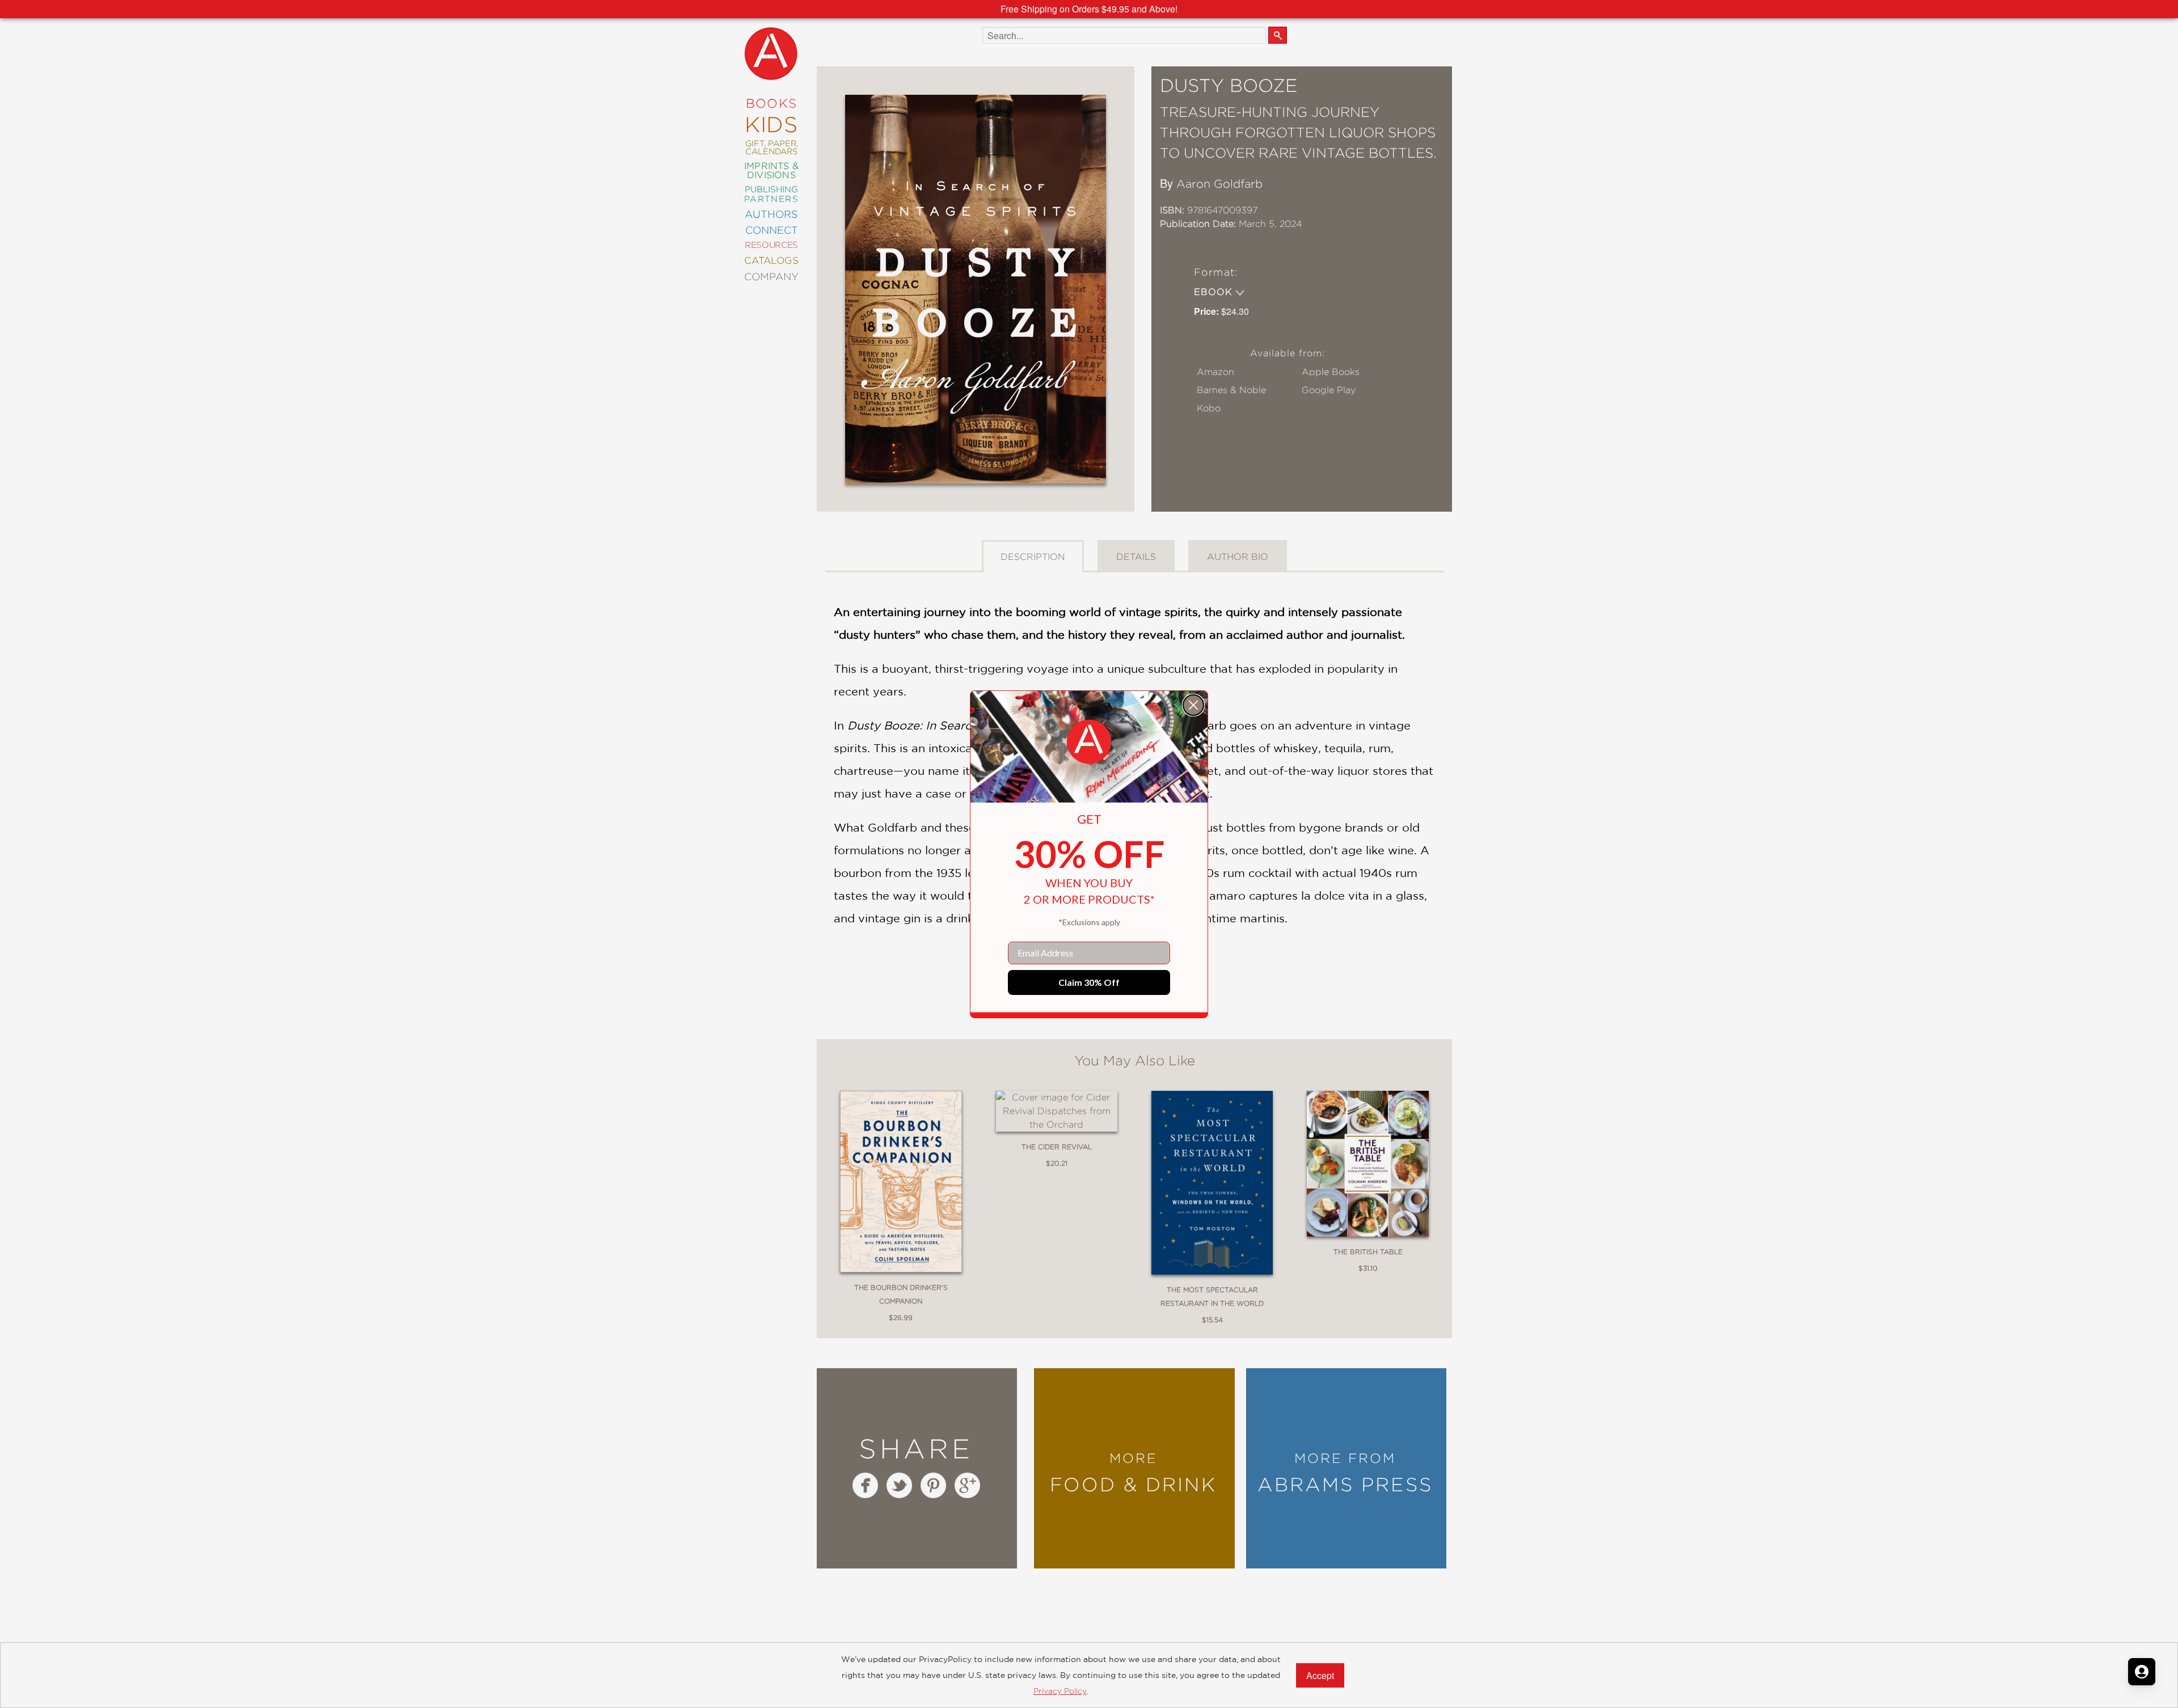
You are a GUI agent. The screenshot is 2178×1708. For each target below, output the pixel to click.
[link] (1089, 742)
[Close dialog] (1193, 705)
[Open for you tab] (2142, 1672)
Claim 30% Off (1089, 982)
